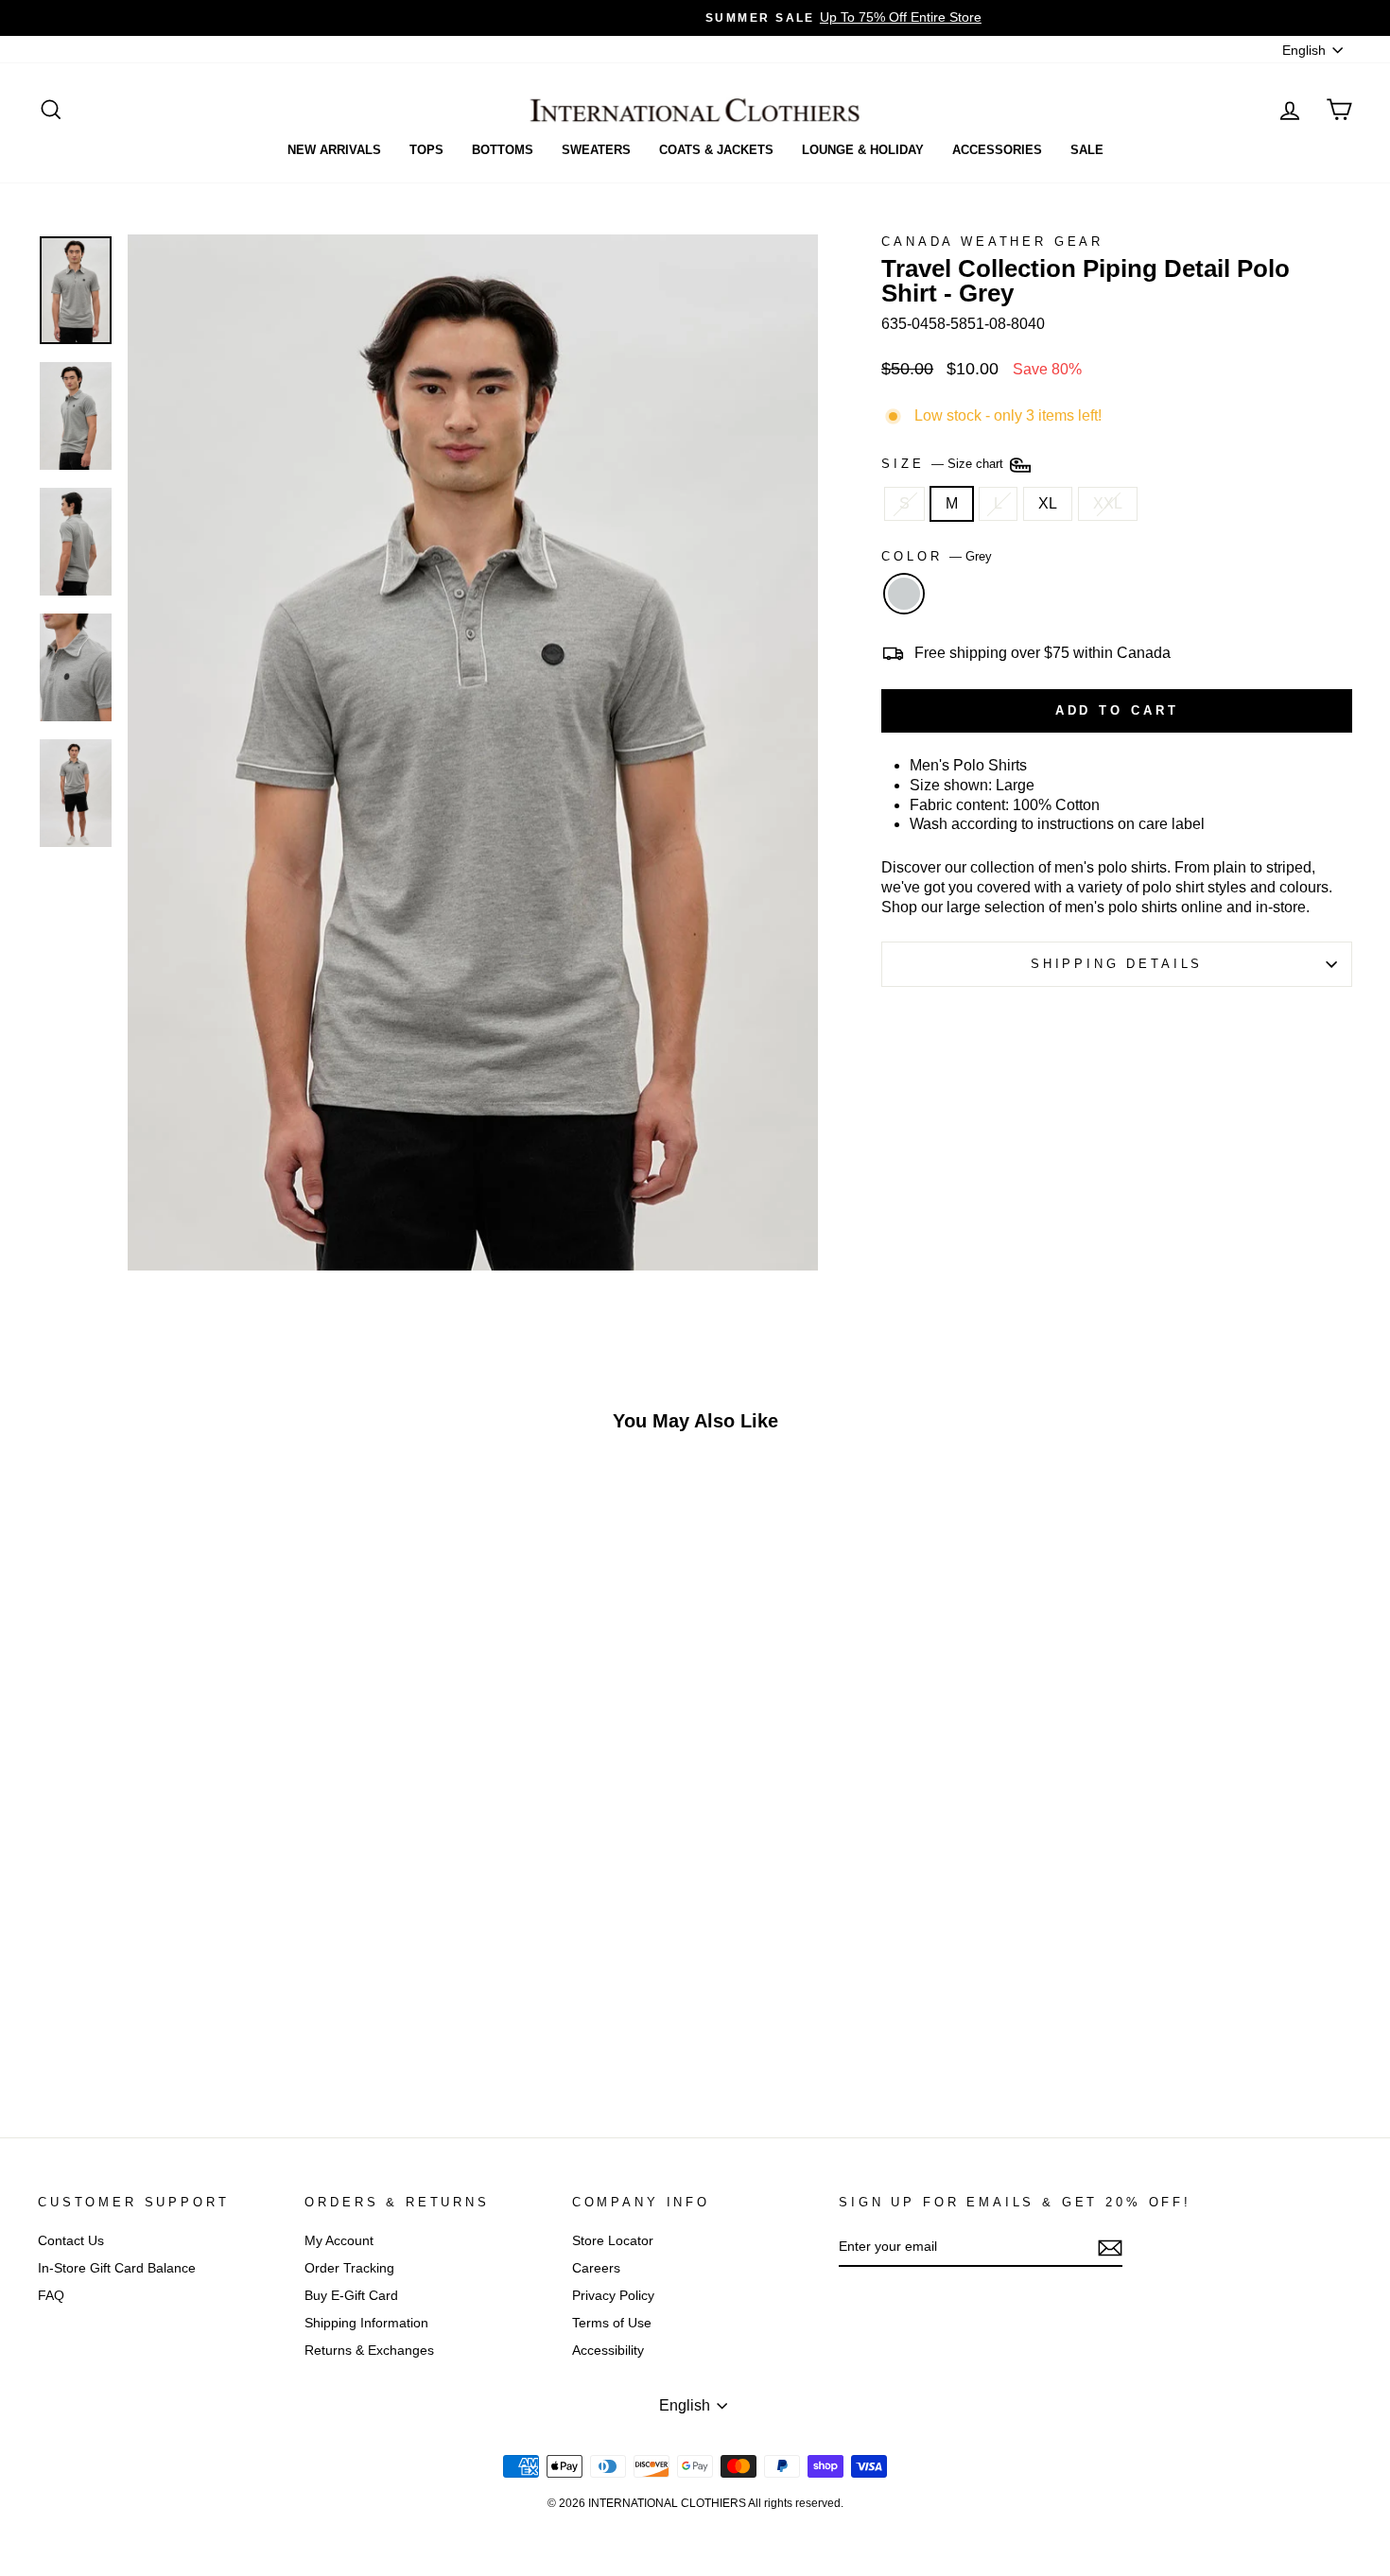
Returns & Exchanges (369, 2351)
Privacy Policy (613, 2296)
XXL (1108, 503)
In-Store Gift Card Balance (117, 2268)
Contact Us (71, 2241)
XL (1048, 503)
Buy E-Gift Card (351, 2296)
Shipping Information (366, 2323)
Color (937, 556)
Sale (1087, 150)
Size (944, 464)
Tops (426, 150)
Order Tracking (349, 2268)
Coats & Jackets (716, 150)
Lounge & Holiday (863, 150)
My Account (339, 2241)
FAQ (51, 2296)
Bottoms (503, 150)
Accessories (997, 150)
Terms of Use (612, 2323)
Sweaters (596, 150)
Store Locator (613, 2241)
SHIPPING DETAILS (1117, 964)
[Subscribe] (1110, 2248)
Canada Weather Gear (992, 242)
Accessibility (608, 2351)
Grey (904, 594)
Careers (596, 2268)
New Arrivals (334, 150)
